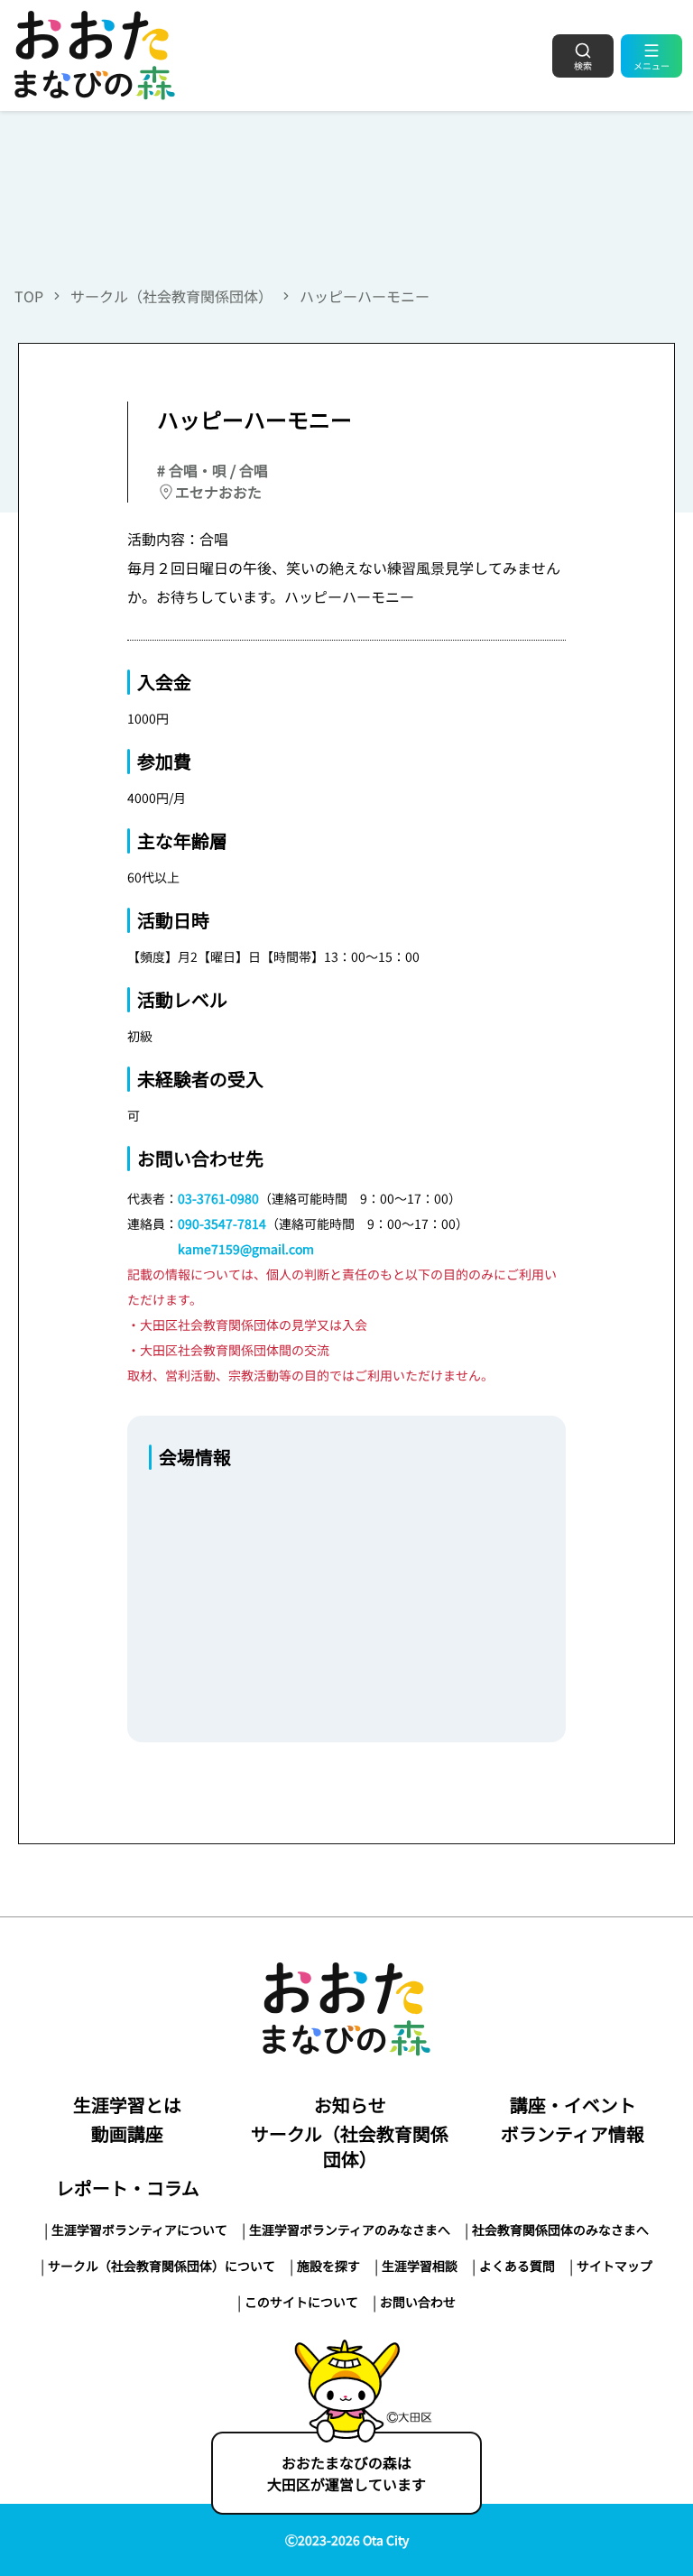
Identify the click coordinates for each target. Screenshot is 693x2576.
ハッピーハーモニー (365, 296)
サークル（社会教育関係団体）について (162, 2266)
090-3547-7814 (222, 1223)
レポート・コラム (128, 2188)
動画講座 (127, 2133)
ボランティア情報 (573, 2133)
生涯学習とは (127, 2105)
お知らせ (350, 2105)
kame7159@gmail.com (246, 1249)
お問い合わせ (418, 2302)
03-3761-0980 (218, 1198)
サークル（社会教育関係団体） (171, 296)
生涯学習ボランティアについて (139, 2230)
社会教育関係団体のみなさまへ (560, 2230)
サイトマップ (614, 2266)
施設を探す (328, 2266)
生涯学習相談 (420, 2266)
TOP (29, 296)
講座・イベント (573, 2105)
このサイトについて (301, 2302)
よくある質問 (517, 2266)
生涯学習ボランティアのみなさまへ (350, 2230)
